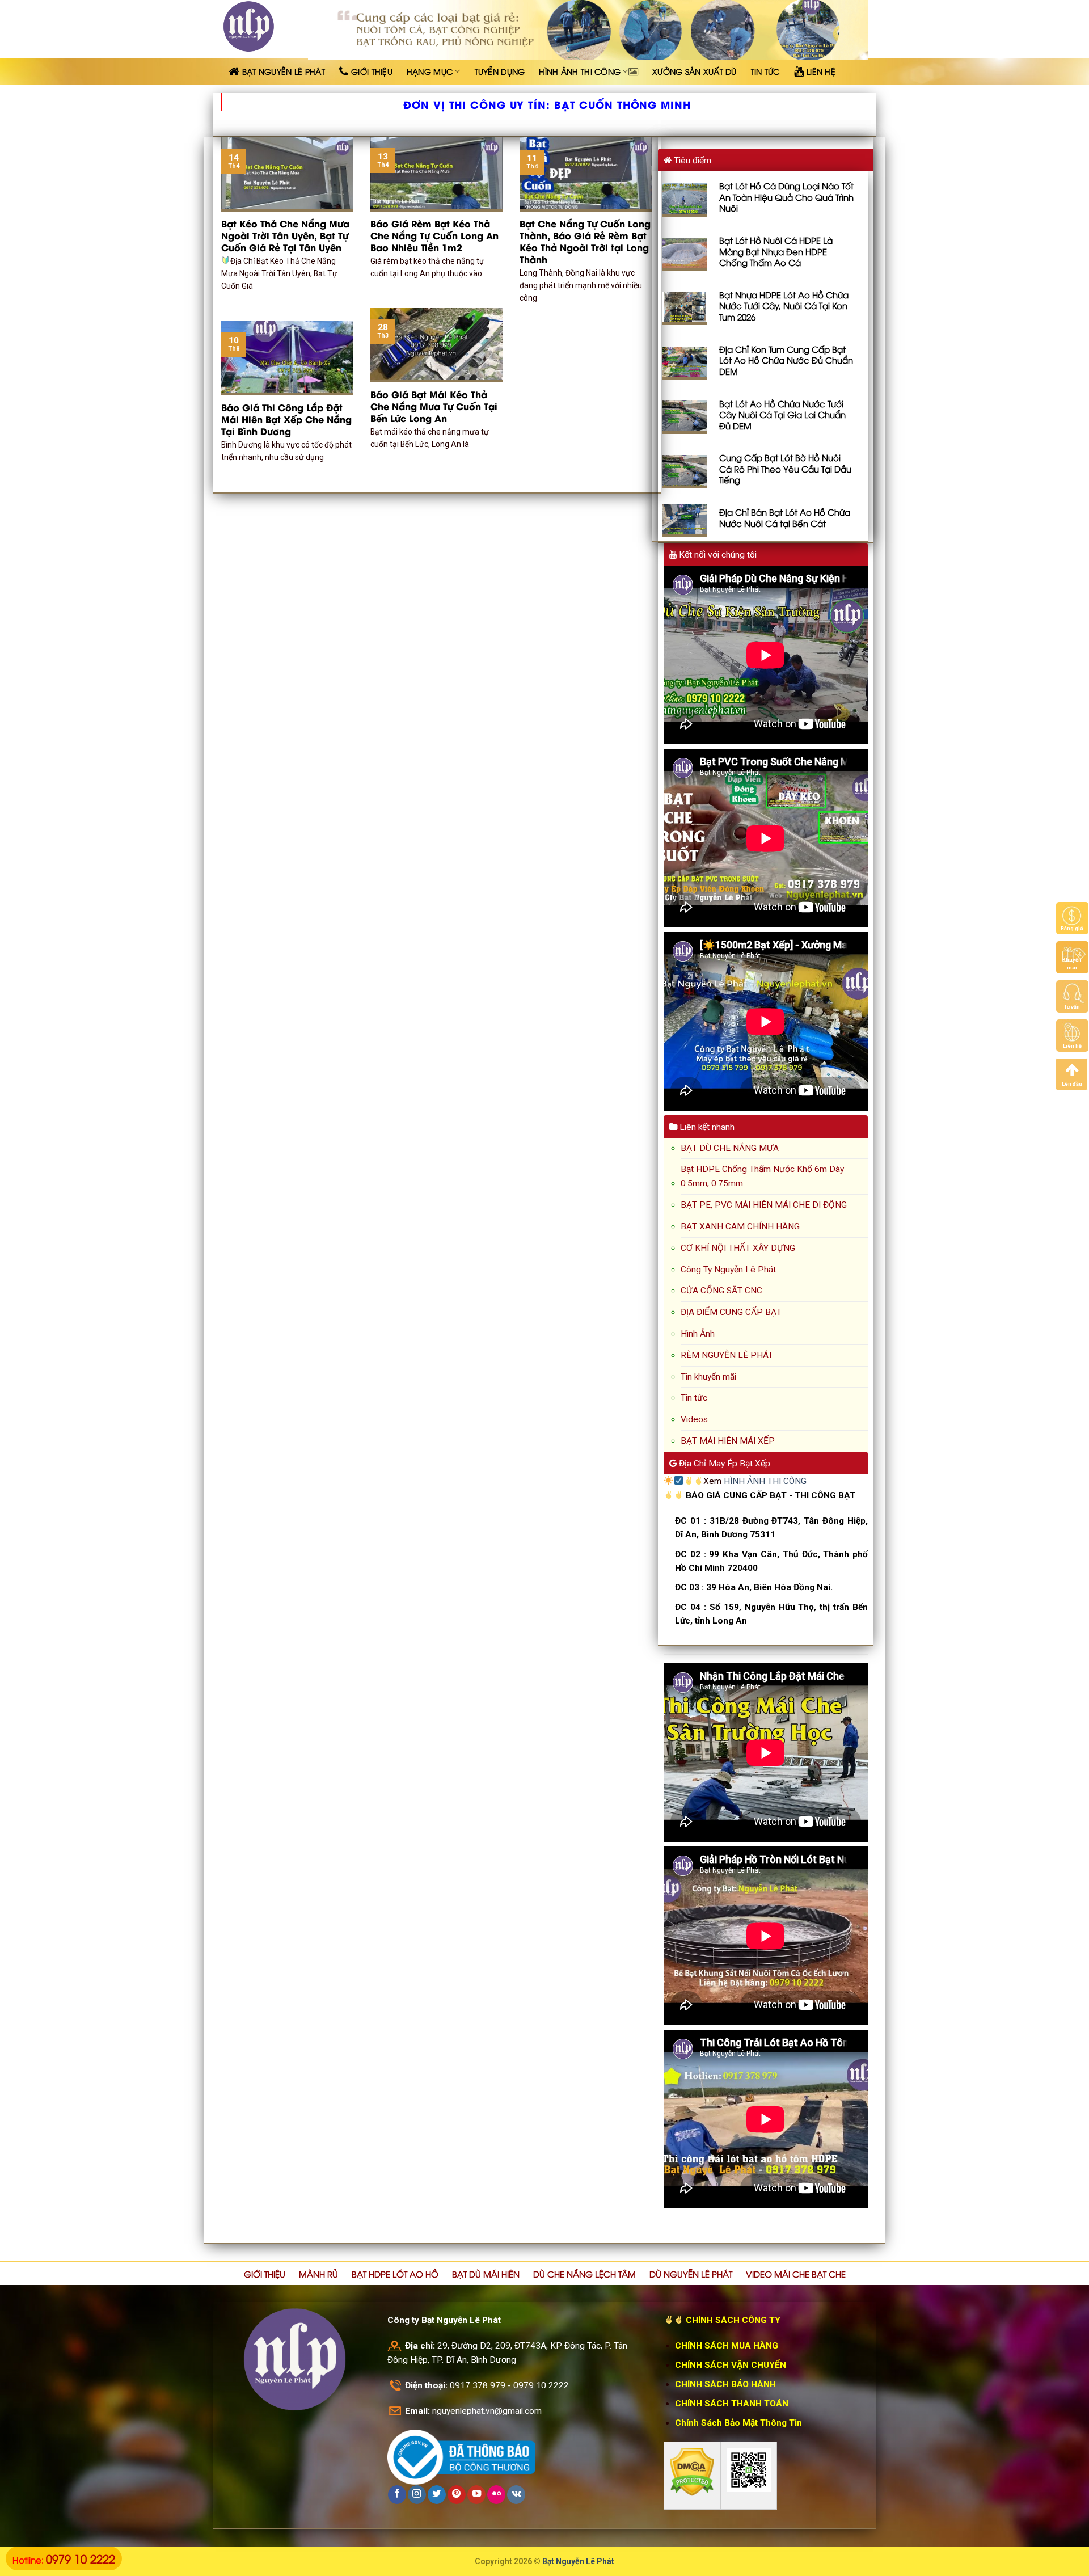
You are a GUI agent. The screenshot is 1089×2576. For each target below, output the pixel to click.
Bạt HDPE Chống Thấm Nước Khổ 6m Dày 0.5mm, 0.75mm (762, 1176)
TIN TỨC (765, 71)
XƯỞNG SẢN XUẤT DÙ (695, 71)
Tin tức (694, 1398)
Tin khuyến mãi (708, 1377)
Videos (694, 1419)
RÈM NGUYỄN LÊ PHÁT (727, 1355)
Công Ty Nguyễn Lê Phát (728, 1270)
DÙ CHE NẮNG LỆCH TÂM (584, 2274)
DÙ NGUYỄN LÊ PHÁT (691, 2274)
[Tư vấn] (1072, 996)
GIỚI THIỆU (265, 2274)
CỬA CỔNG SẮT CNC (721, 1291)
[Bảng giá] (1072, 918)
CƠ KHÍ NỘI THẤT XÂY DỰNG (738, 1248)
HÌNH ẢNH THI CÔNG (580, 71)
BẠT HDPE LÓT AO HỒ (395, 2274)
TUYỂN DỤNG (500, 71)
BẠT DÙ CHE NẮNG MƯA (730, 1148)
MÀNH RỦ (318, 2274)
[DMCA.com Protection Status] (692, 2472)
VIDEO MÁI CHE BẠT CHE (796, 2274)
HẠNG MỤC (430, 71)
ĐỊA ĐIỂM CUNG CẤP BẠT (731, 1312)
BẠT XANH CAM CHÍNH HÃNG (740, 1226)
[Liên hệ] (1072, 1035)
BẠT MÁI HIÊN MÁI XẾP (728, 1441)
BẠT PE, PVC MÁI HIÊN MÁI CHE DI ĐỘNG (764, 1205)
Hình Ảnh (698, 1334)
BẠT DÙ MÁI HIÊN (486, 2274)
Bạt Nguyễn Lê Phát (578, 2561)
